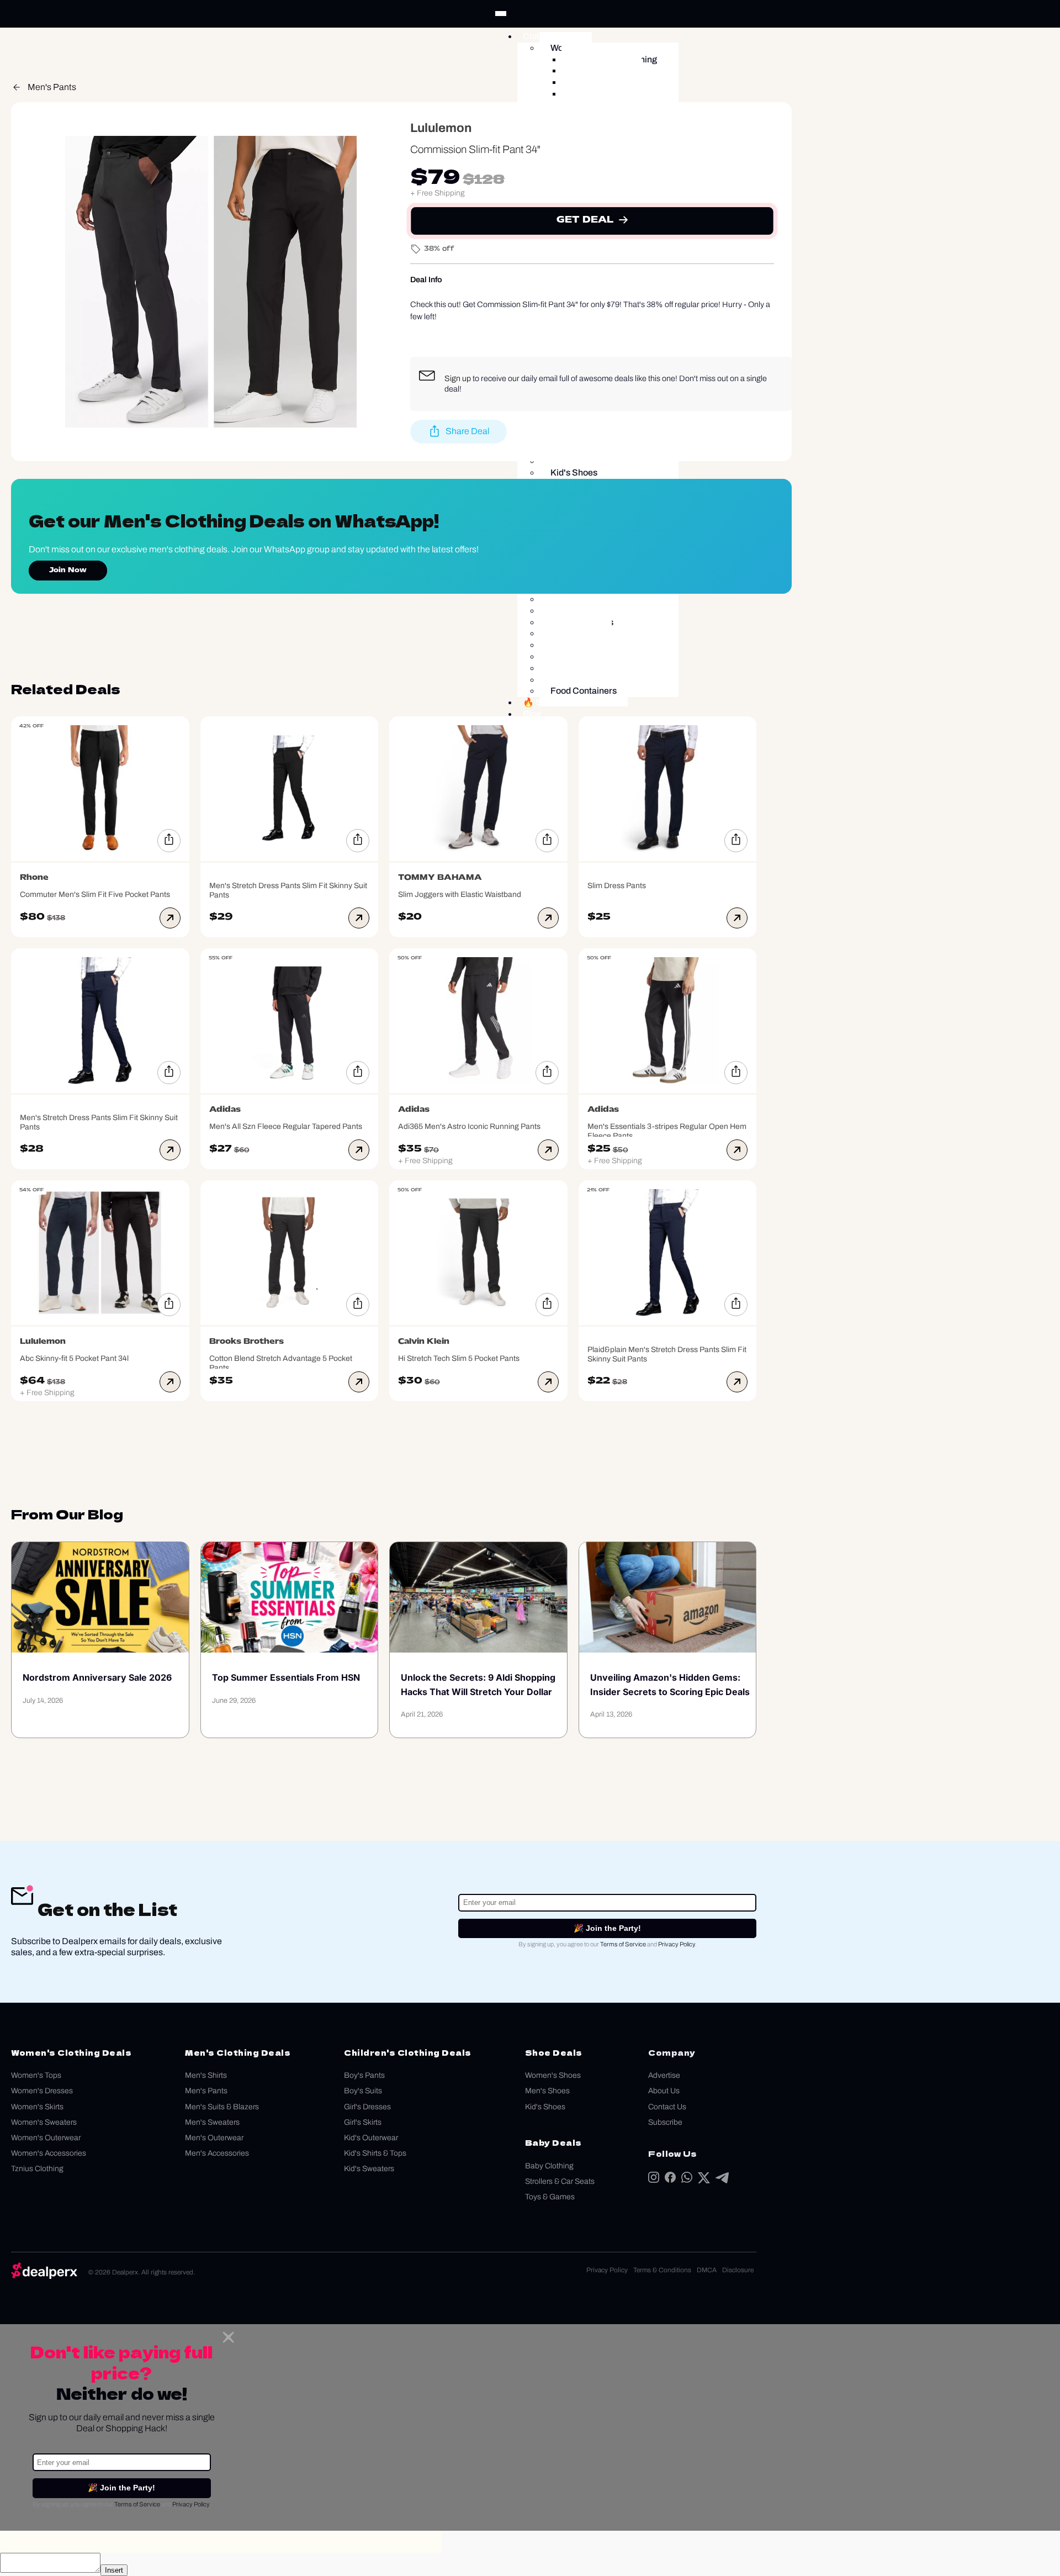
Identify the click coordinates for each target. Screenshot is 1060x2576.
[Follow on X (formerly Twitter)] (704, 2180)
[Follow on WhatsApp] (687, 2180)
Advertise (664, 2075)
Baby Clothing (549, 2166)
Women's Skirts (37, 2107)
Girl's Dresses (367, 2107)
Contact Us (667, 2107)
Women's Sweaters (44, 2122)
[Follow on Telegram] (722, 2180)
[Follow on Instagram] (654, 2180)
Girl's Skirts (363, 2122)
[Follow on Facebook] (670, 2180)
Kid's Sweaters (369, 2169)
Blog (532, 714)
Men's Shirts (206, 2075)
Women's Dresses (42, 2091)
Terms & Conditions (662, 2270)
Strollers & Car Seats (560, 2181)
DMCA (707, 2270)
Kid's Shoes (545, 2107)
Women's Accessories (49, 2153)
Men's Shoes (547, 2091)
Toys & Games (550, 2197)
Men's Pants (52, 87)
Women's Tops (36, 2075)
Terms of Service (623, 1944)
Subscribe (665, 2122)
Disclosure (738, 2270)
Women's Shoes (553, 2075)
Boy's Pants (364, 2075)
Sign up (458, 378)
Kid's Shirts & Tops (375, 2153)
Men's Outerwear (214, 2138)
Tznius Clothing (37, 2169)
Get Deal (585, 220)
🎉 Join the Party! (607, 1928)
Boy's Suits (363, 2091)
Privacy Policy (677, 1944)
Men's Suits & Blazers (222, 2107)
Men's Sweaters (212, 2122)
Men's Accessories (217, 2153)
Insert (114, 2570)
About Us (664, 2091)
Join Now (68, 571)
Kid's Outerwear (371, 2138)
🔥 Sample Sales (557, 702)
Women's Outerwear (46, 2138)
